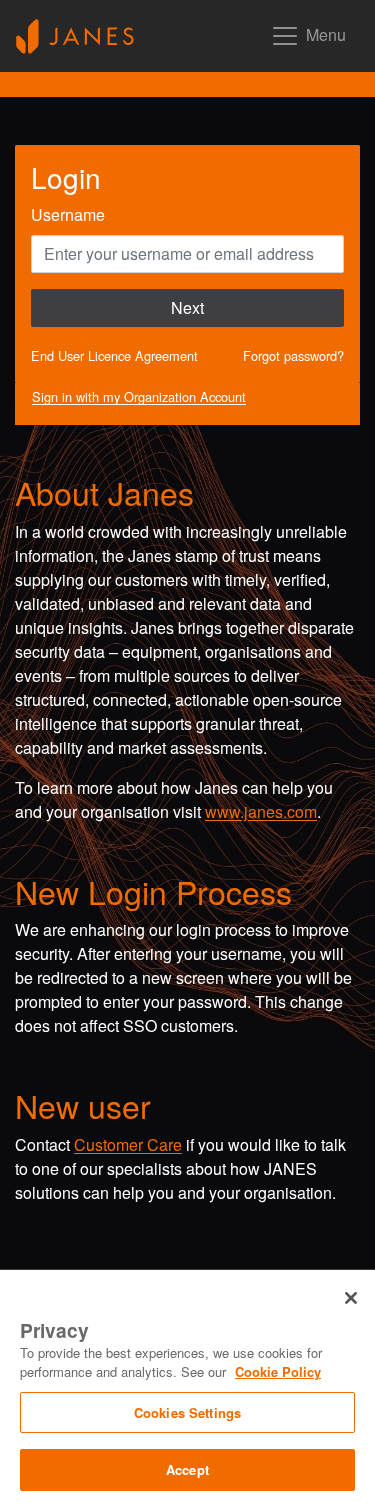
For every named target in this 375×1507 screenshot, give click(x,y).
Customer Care (128, 1144)
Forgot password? (293, 355)
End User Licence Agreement (114, 355)
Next (187, 307)
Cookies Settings (187, 1412)
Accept (187, 1469)
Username (68, 214)
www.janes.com (261, 811)
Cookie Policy (278, 1371)
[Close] (351, 1298)
